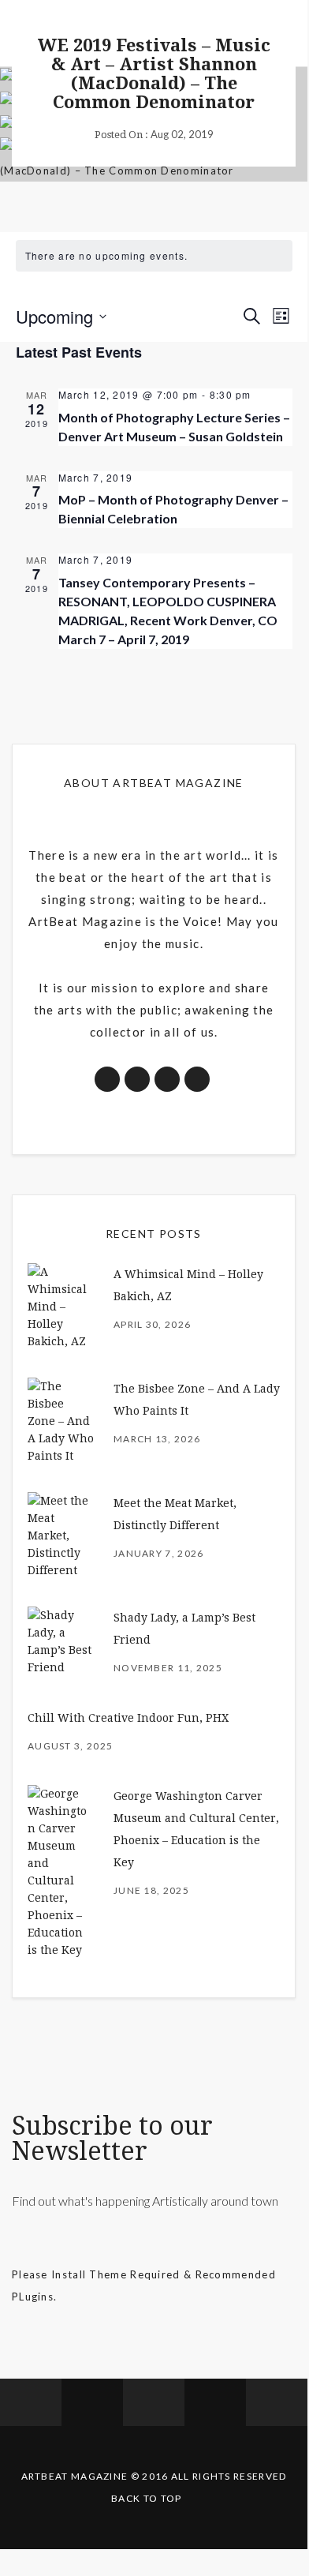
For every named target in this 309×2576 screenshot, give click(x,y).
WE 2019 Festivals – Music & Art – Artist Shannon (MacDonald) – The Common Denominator (154, 74)
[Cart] (277, 2402)
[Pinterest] (215, 2402)
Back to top (146, 2498)
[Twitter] (92, 2402)
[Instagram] (154, 2402)
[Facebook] (31, 2402)
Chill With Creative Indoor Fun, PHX (128, 1718)
